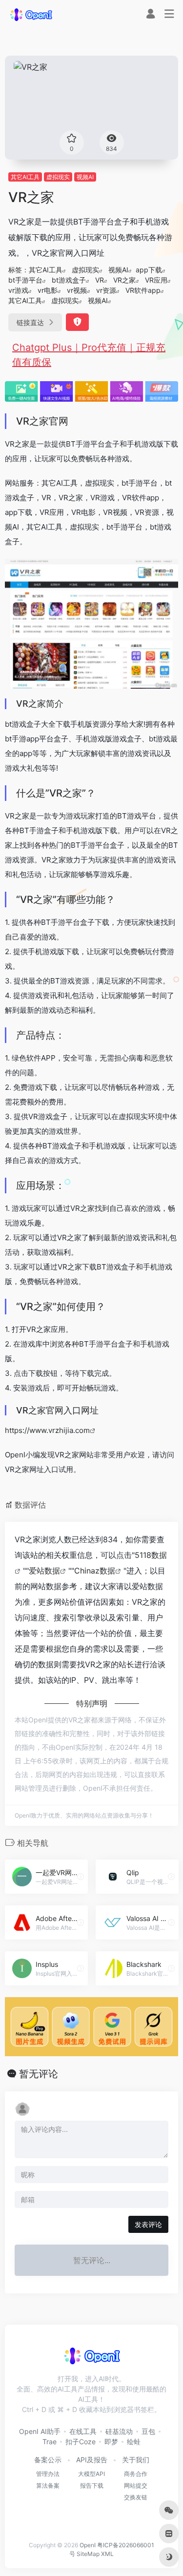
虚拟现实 (58, 177)
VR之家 (124, 280)
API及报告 (92, 2460)
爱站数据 (44, 1571)
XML (107, 2554)
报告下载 (92, 2485)
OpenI (88, 2545)
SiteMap (88, 2554)
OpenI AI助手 (40, 2431)
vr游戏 (18, 290)
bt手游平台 (25, 280)
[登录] (151, 15)
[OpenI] (31, 14)
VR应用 (156, 280)
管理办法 (48, 2474)
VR (100, 280)
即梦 (111, 2442)
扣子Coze (81, 2442)
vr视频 (77, 290)
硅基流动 (119, 2431)
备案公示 (48, 2460)
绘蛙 (134, 2442)
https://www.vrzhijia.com (47, 1430)
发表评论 (148, 2224)
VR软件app (143, 290)
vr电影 (48, 290)
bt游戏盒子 (69, 280)
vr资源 (106, 290)
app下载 (149, 270)
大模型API (91, 2474)
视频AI (85, 177)
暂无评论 (39, 2074)
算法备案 (48, 2485)
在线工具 (83, 2431)
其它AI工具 (25, 177)
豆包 (148, 2431)
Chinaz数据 (95, 1571)
